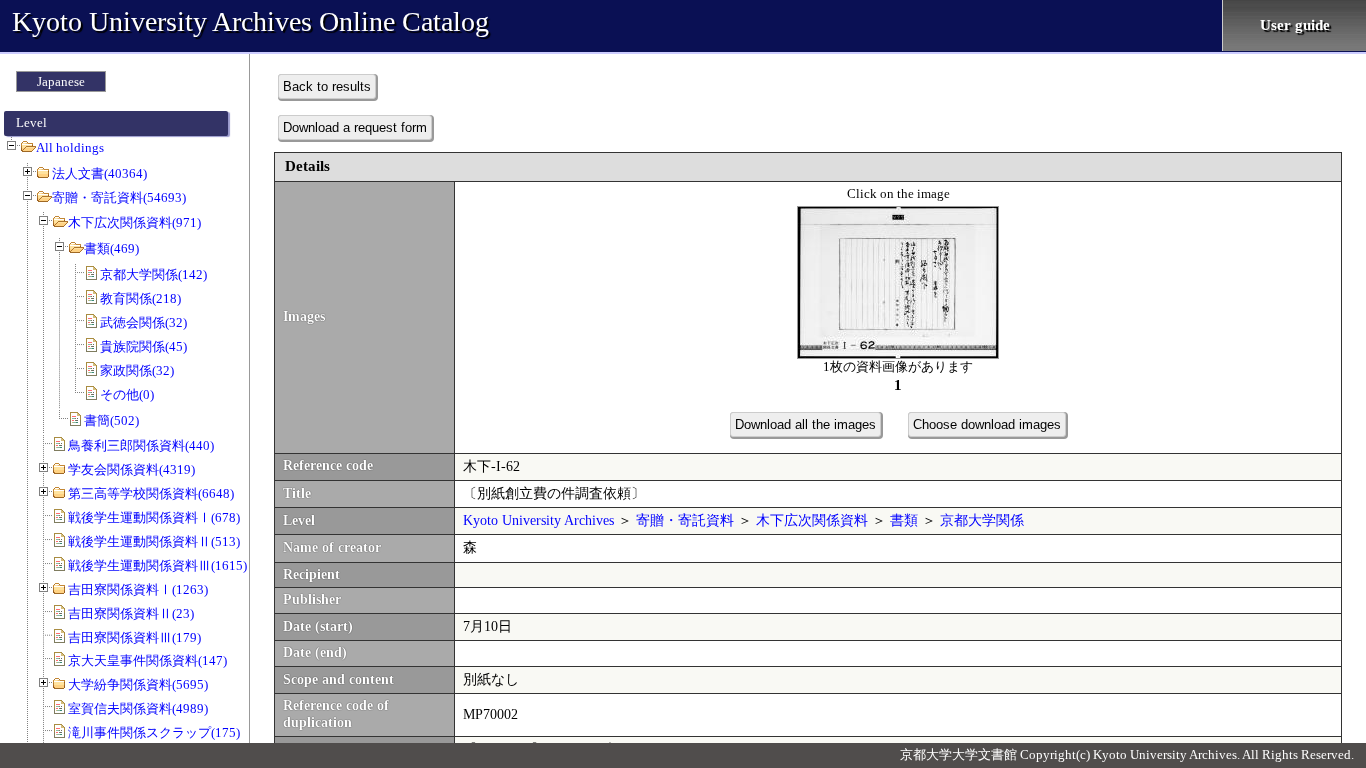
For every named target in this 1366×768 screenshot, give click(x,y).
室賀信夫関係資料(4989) (138, 708)
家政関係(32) (137, 370)
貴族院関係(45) (143, 346)
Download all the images (805, 424)
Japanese (61, 81)
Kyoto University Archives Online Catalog (250, 21)
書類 (904, 520)
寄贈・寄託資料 (685, 520)
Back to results (327, 86)
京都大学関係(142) (153, 274)
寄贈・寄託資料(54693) (119, 197)
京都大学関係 (982, 520)
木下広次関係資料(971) (134, 222)
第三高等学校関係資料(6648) (151, 493)
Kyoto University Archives (538, 520)
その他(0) (127, 394)
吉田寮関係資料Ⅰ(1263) (138, 589)
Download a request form (355, 127)
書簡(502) (111, 420)
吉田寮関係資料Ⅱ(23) (131, 613)
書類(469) (111, 248)
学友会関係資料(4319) (131, 469)
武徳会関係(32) (143, 322)
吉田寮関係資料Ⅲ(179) (134, 637)
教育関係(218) (140, 298)
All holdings (70, 147)
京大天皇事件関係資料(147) (147, 660)
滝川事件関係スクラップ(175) (154, 732)
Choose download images (987, 424)
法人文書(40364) (99, 173)
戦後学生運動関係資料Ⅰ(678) (154, 517)
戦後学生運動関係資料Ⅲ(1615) (157, 565)
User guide (1295, 25)
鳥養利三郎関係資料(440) (141, 445)
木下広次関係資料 (812, 520)
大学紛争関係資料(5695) (138, 684)
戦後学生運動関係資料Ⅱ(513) (154, 541)
